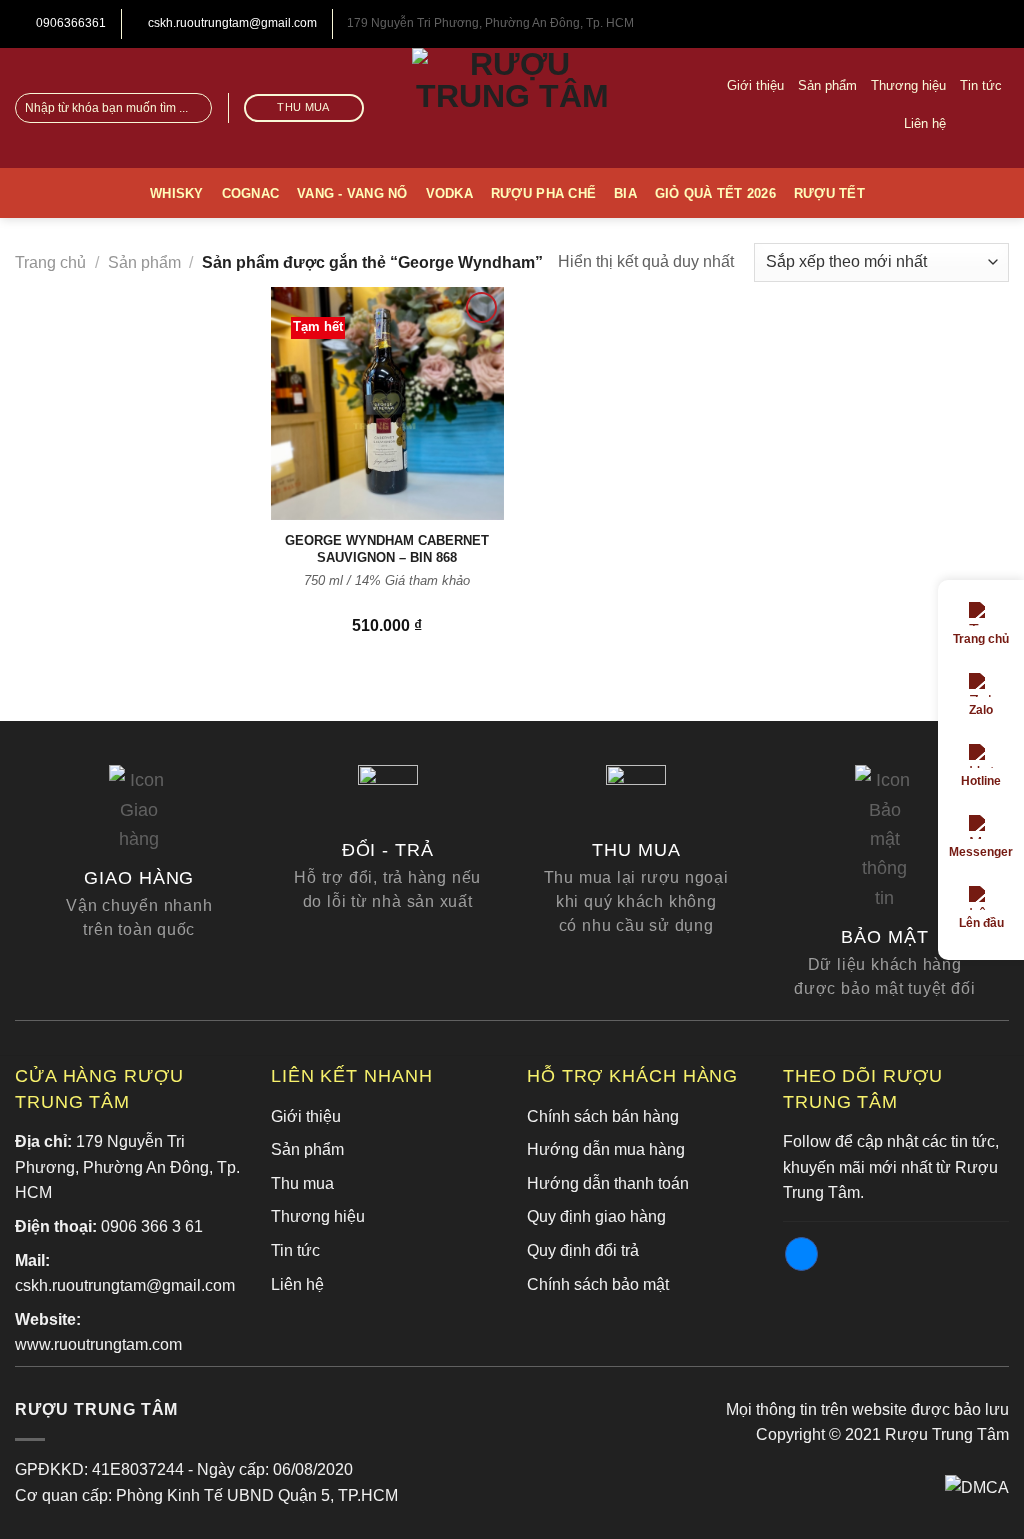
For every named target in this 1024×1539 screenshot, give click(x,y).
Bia (625, 193)
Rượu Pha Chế (543, 193)
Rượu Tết (829, 193)
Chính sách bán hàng (603, 1116)
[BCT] (977, 1486)
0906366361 (69, 23)
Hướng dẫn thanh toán (608, 1183)
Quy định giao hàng (596, 1216)
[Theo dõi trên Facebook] (996, 123)
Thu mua (302, 1183)
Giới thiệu (755, 85)
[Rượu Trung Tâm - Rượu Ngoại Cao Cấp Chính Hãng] (512, 108)
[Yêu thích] (968, 124)
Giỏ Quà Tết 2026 (715, 193)
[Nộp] (193, 108)
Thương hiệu (908, 85)
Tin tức (981, 85)
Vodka (449, 193)
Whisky (177, 193)
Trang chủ (50, 262)
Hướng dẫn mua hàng (606, 1149)
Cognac (251, 193)
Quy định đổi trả (583, 1250)
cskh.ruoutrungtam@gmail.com (231, 23)
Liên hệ (925, 123)
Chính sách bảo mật (598, 1284)
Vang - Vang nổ (352, 193)
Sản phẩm (827, 85)
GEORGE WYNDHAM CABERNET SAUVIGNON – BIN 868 (387, 549)
